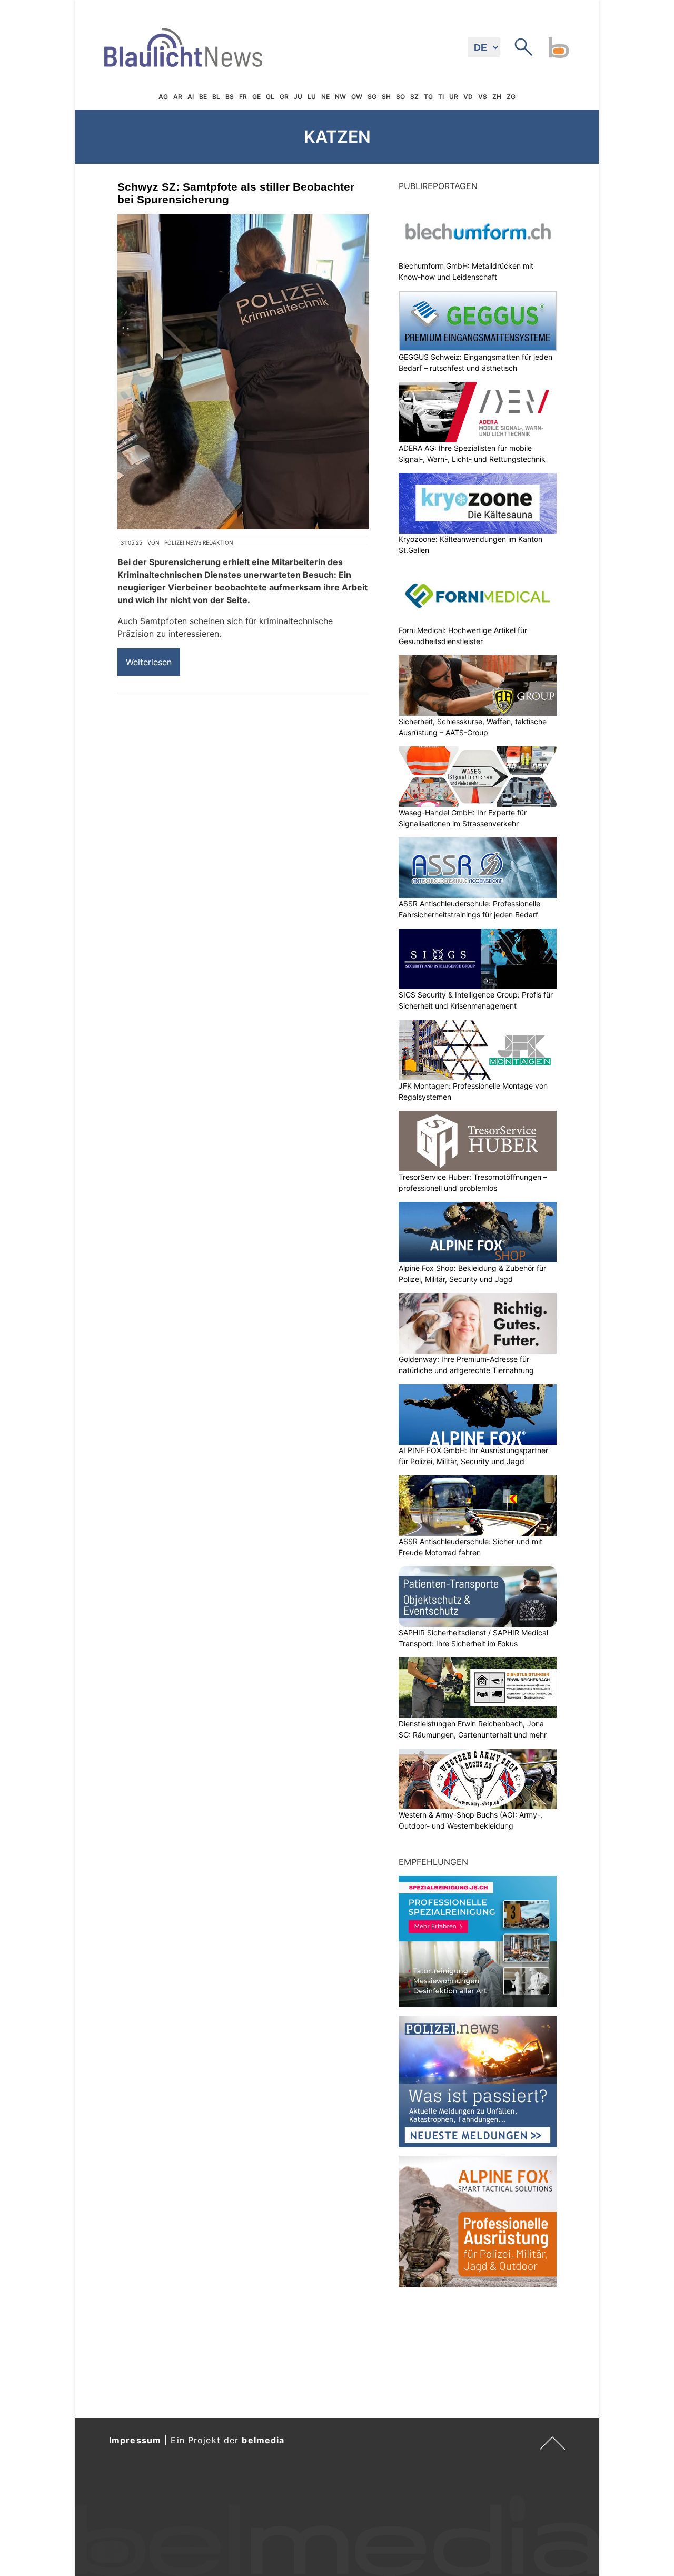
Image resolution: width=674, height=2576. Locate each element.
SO (400, 97)
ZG (511, 97)
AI (191, 97)
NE (325, 97)
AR (178, 97)
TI (441, 97)
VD (468, 97)
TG (428, 97)
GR (284, 97)
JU (298, 97)
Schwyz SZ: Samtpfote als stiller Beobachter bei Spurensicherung (236, 193)
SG (372, 97)
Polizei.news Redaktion (199, 542)
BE (203, 97)
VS (483, 97)
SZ (414, 97)
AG (163, 97)
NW (340, 97)
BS (230, 97)
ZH (497, 97)
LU (312, 97)
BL (216, 97)
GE (256, 97)
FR (243, 97)
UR (454, 97)
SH (386, 97)
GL (270, 97)
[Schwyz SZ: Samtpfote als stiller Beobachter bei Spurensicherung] (243, 372)
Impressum (135, 2440)
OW (357, 97)
